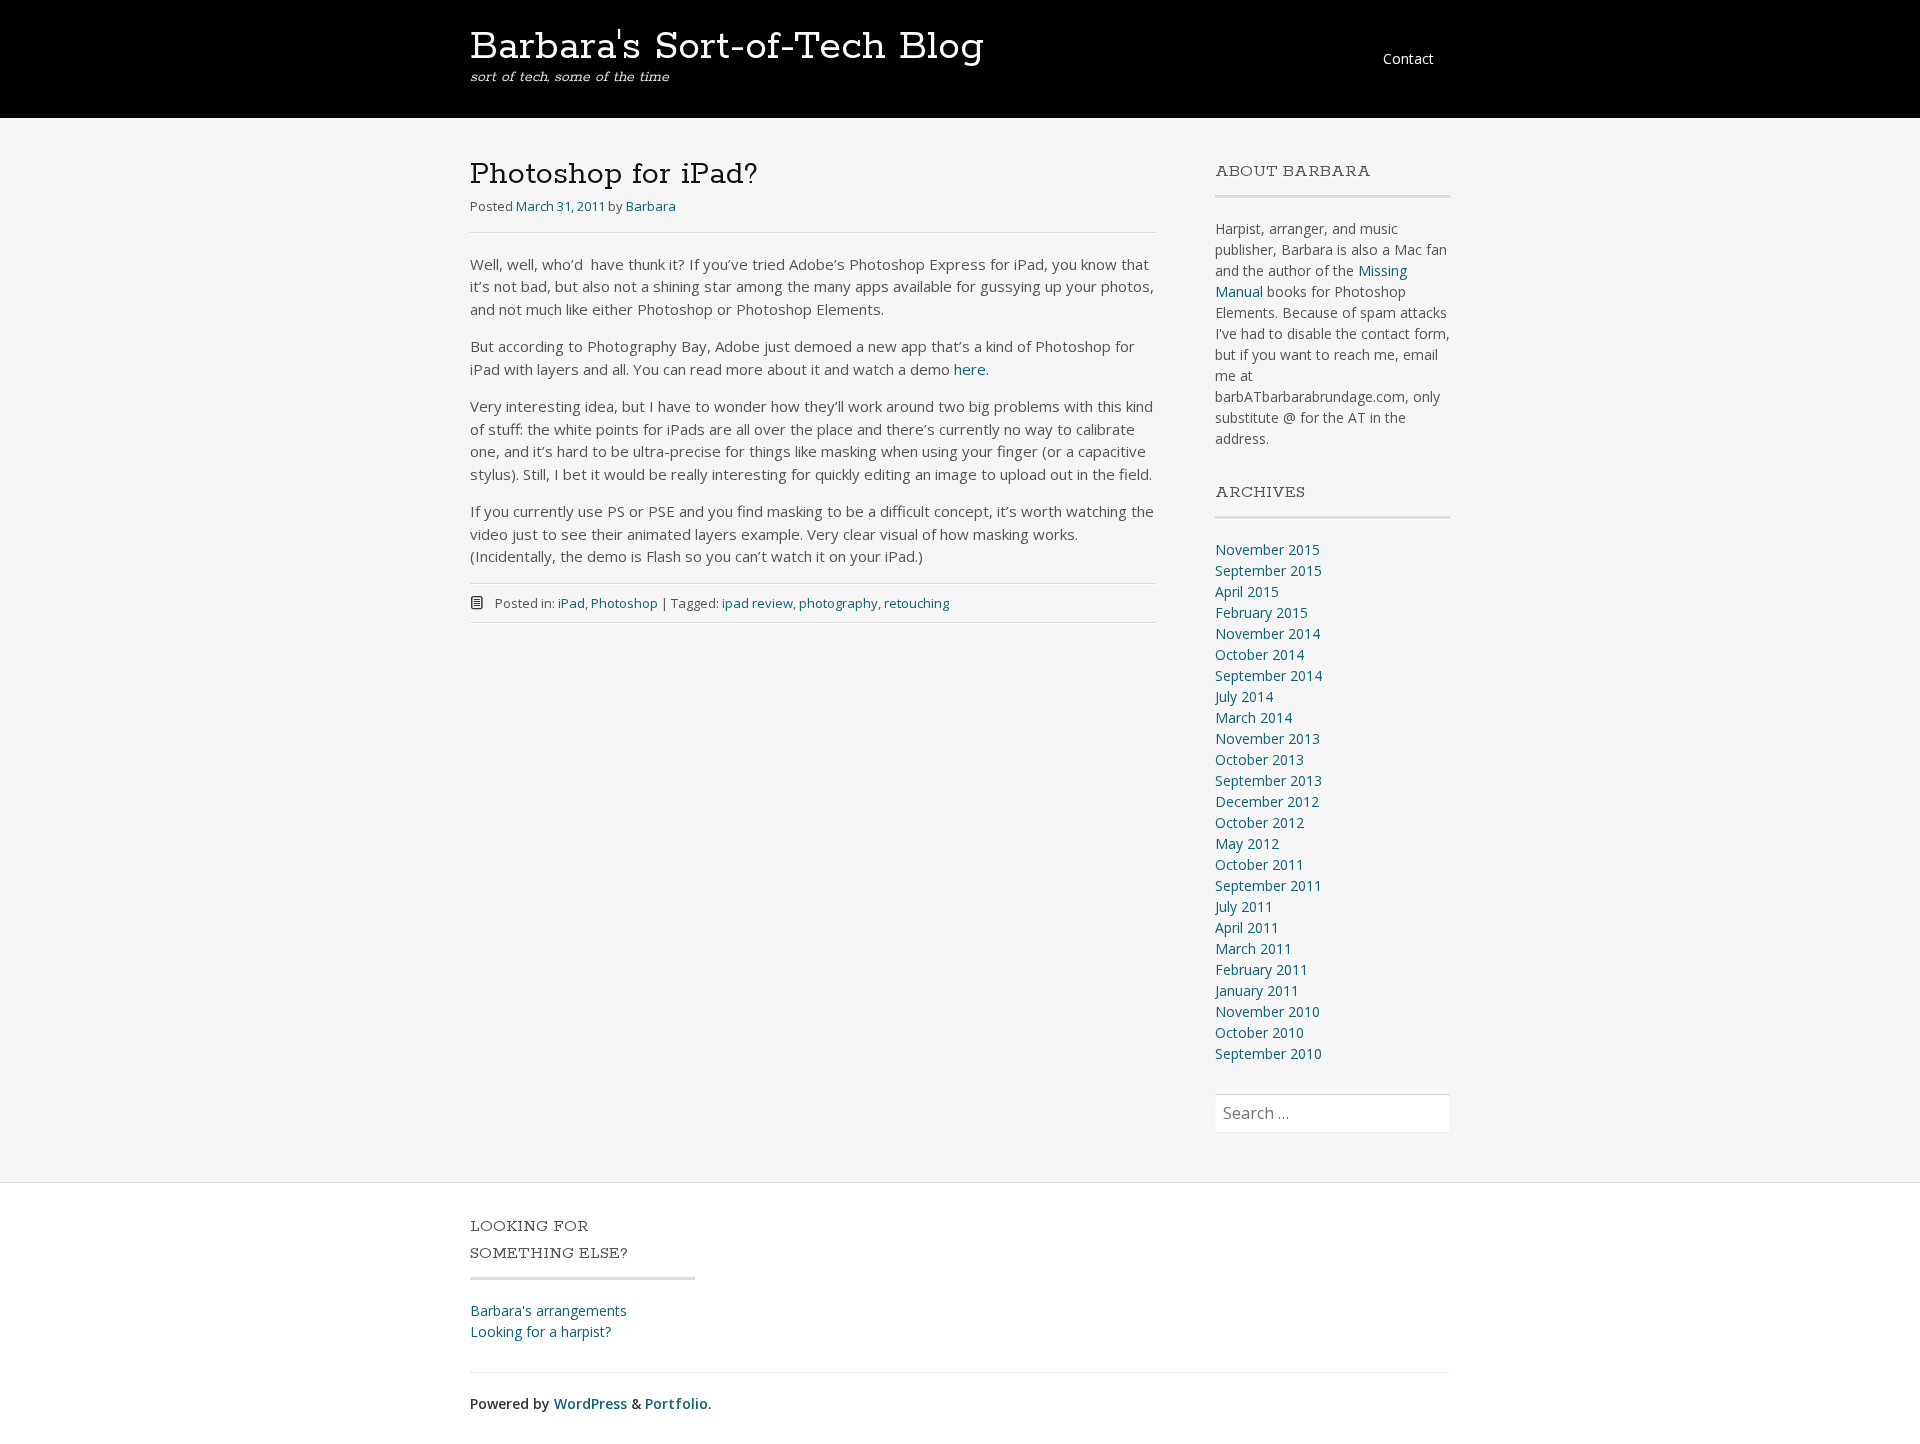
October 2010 (1259, 1032)
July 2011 (1244, 906)
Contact (1408, 58)
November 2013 (1267, 738)
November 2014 (1267, 633)
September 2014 (1268, 675)
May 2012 (1247, 843)
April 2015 (1247, 591)
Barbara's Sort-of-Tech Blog (727, 47)
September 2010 (1268, 1053)
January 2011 (1257, 990)
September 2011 (1268, 885)
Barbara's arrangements (548, 1310)
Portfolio (676, 1403)
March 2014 (1253, 717)
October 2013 (1259, 759)
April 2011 (1247, 927)
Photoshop (624, 603)
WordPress (590, 1403)
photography (838, 603)
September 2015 (1268, 570)
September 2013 (1268, 780)
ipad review (757, 603)
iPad (571, 603)
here (970, 369)
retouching (916, 603)
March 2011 (1253, 948)
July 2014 (1244, 696)
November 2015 (1267, 549)
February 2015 (1261, 612)
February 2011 (1261, 969)
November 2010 (1267, 1011)
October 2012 (1259, 822)
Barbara (651, 206)
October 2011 (1259, 864)
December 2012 (1267, 801)
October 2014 (1259, 654)
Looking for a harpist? (540, 1331)
